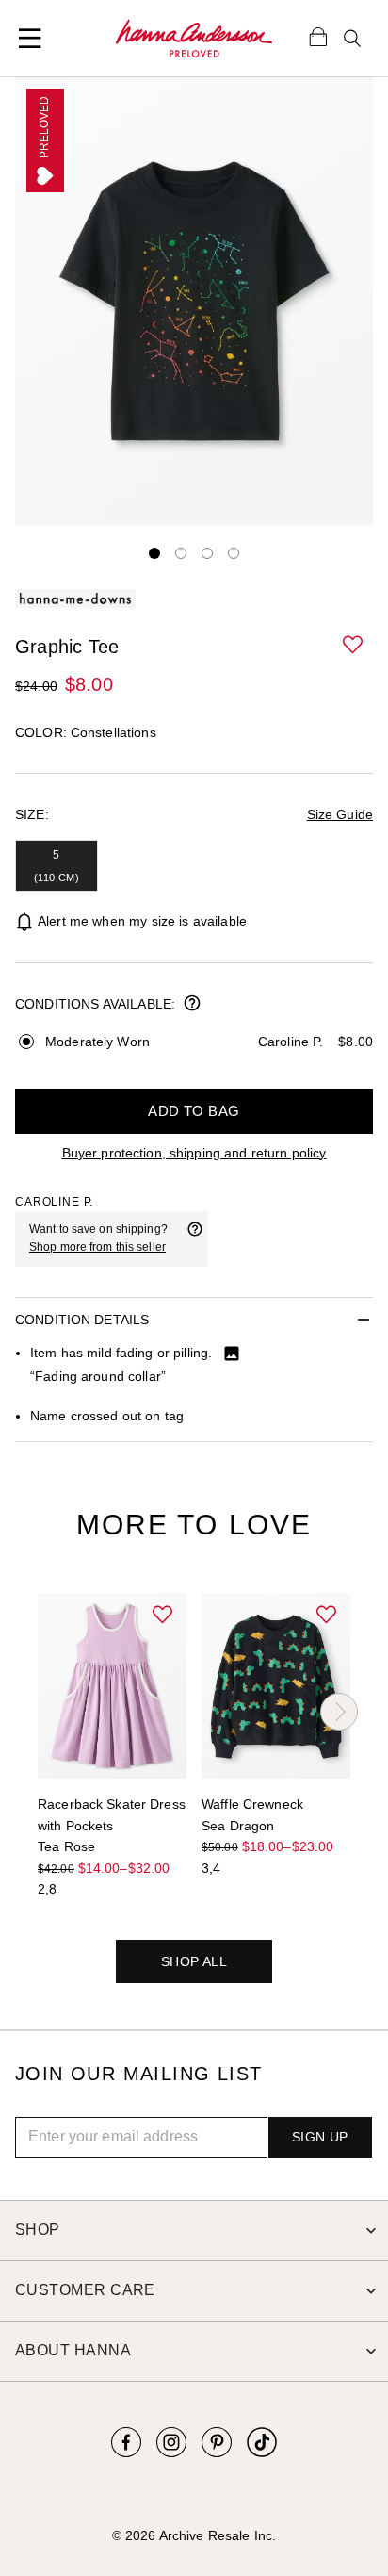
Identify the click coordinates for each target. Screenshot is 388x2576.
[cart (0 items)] (318, 36)
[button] (354, 646)
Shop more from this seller (97, 1247)
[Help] (195, 1239)
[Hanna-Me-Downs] (194, 39)
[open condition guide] (192, 1005)
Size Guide (340, 814)
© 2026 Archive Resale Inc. (194, 2535)
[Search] (352, 39)
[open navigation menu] (30, 39)
